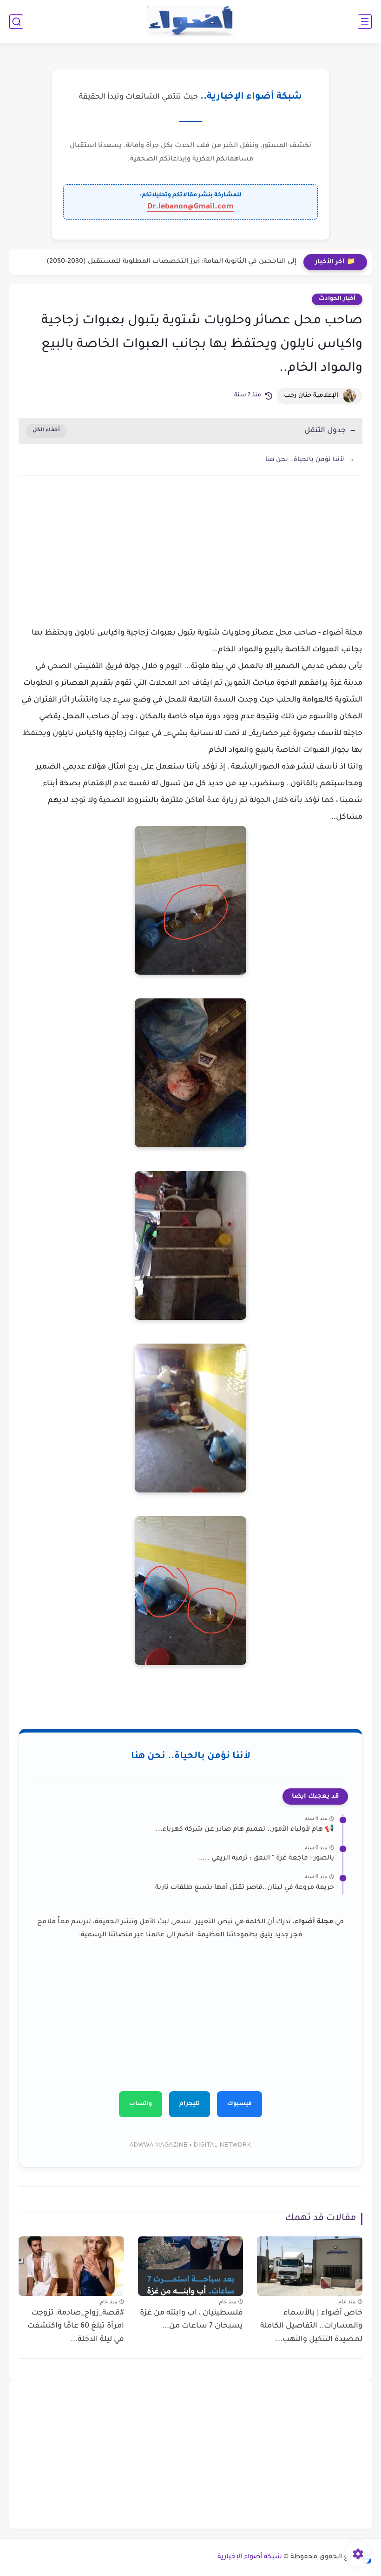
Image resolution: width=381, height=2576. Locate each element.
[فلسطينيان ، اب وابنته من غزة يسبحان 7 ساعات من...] (191, 2266)
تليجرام (190, 2104)
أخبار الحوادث (337, 299)
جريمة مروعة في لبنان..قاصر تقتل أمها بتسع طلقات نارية (245, 1888)
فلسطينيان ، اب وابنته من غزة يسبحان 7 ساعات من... (191, 2320)
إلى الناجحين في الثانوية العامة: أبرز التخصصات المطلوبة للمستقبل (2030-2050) (171, 262)
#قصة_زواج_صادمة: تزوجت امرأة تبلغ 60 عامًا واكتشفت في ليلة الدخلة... (76, 2327)
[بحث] (16, 22)
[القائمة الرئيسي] (365, 22)
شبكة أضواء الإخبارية (250, 2557)
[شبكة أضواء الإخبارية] (191, 22)
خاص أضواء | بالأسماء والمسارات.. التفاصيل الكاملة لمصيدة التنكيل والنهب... (311, 2327)
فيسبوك (240, 2104)
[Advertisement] (190, 562)
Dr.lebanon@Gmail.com (190, 207)
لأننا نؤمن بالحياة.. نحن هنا (305, 460)
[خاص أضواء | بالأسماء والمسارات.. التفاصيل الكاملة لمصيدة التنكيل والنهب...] (310, 2266)
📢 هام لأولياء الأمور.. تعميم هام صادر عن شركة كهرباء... (245, 1830)
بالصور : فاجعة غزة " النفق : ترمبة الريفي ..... (266, 1859)
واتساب (141, 2104)
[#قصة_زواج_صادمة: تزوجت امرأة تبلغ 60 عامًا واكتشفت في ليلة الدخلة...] (71, 2266)
